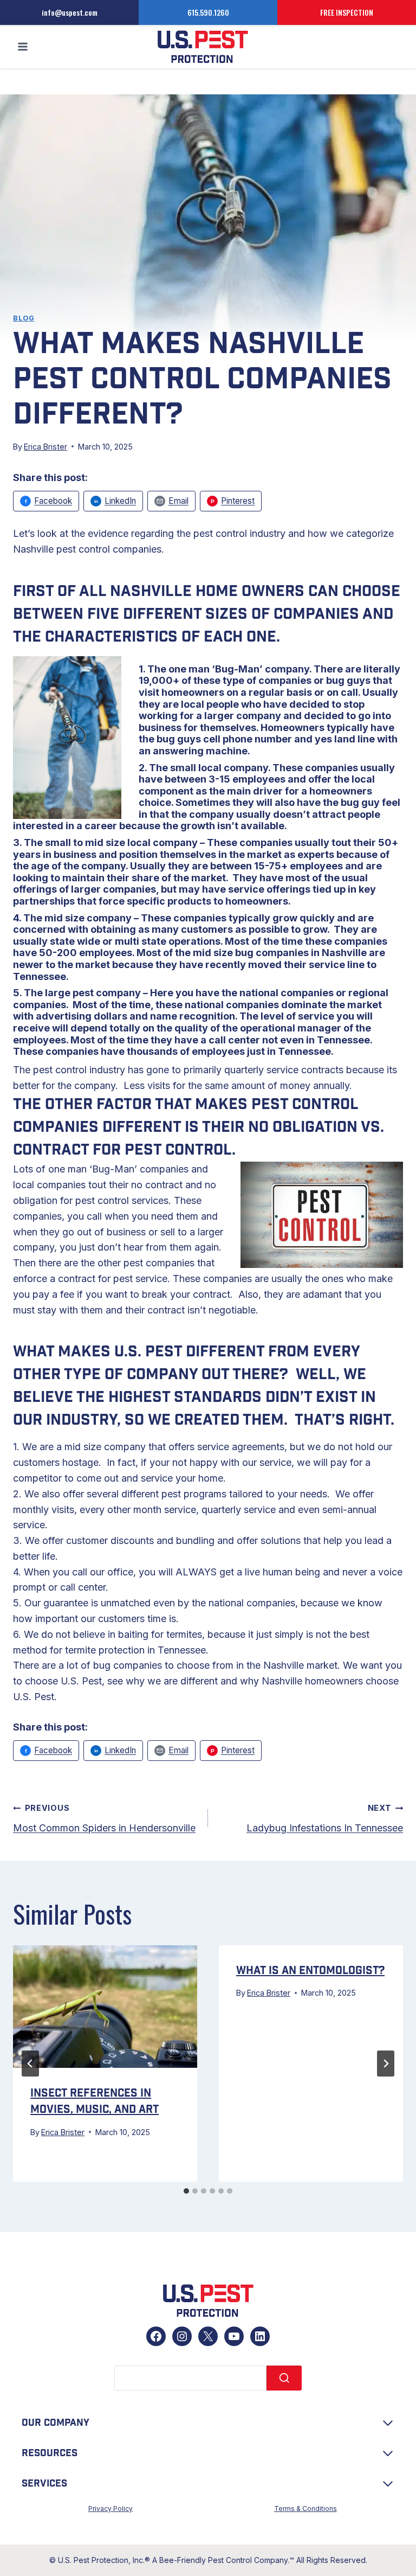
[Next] (386, 2064)
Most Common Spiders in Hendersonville (104, 1818)
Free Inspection (347, 12)
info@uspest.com (70, 12)
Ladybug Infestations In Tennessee (325, 1818)
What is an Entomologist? (310, 1971)
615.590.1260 (208, 12)
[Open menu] (23, 47)
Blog (24, 318)
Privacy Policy (110, 2508)
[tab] (186, 2191)
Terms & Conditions (305, 2508)
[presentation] (105, 2007)
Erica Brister (45, 447)
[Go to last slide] (30, 2064)
